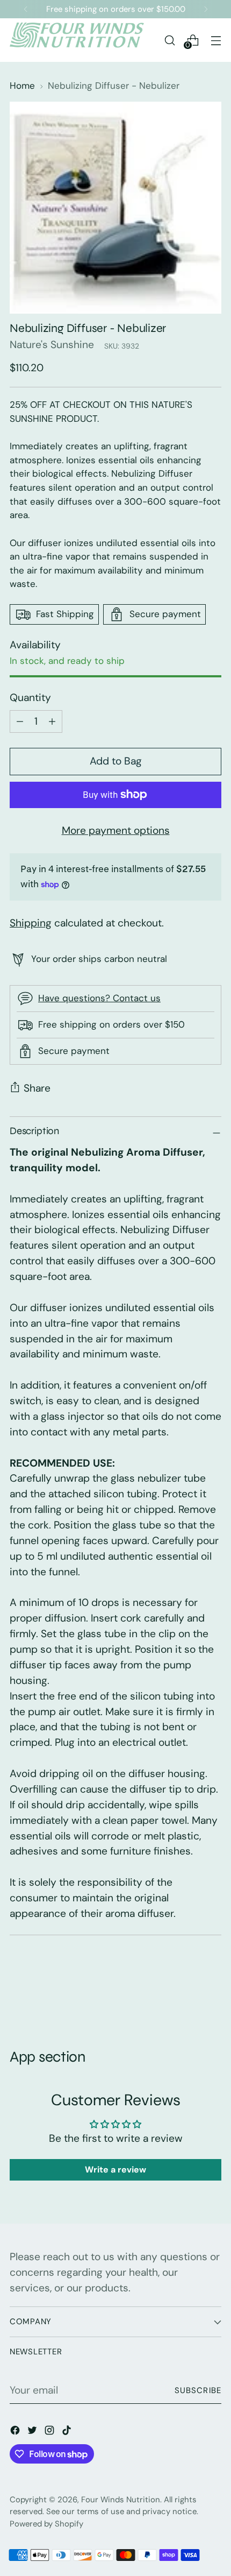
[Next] (206, 9)
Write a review (115, 2170)
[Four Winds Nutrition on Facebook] (16, 2433)
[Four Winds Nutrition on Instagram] (50, 2433)
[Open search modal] (169, 40)
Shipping (31, 923)
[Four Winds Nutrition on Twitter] (33, 2433)
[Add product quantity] (20, 721)
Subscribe (198, 2390)
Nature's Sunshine (52, 345)
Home (22, 86)
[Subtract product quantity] (52, 721)
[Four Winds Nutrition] (77, 40)
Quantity (30, 698)
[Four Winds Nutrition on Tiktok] (68, 2433)
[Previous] (26, 9)
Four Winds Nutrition (121, 2500)
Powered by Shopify (46, 2524)
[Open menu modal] (216, 40)
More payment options (116, 830)
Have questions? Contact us (99, 998)
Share (37, 1088)
